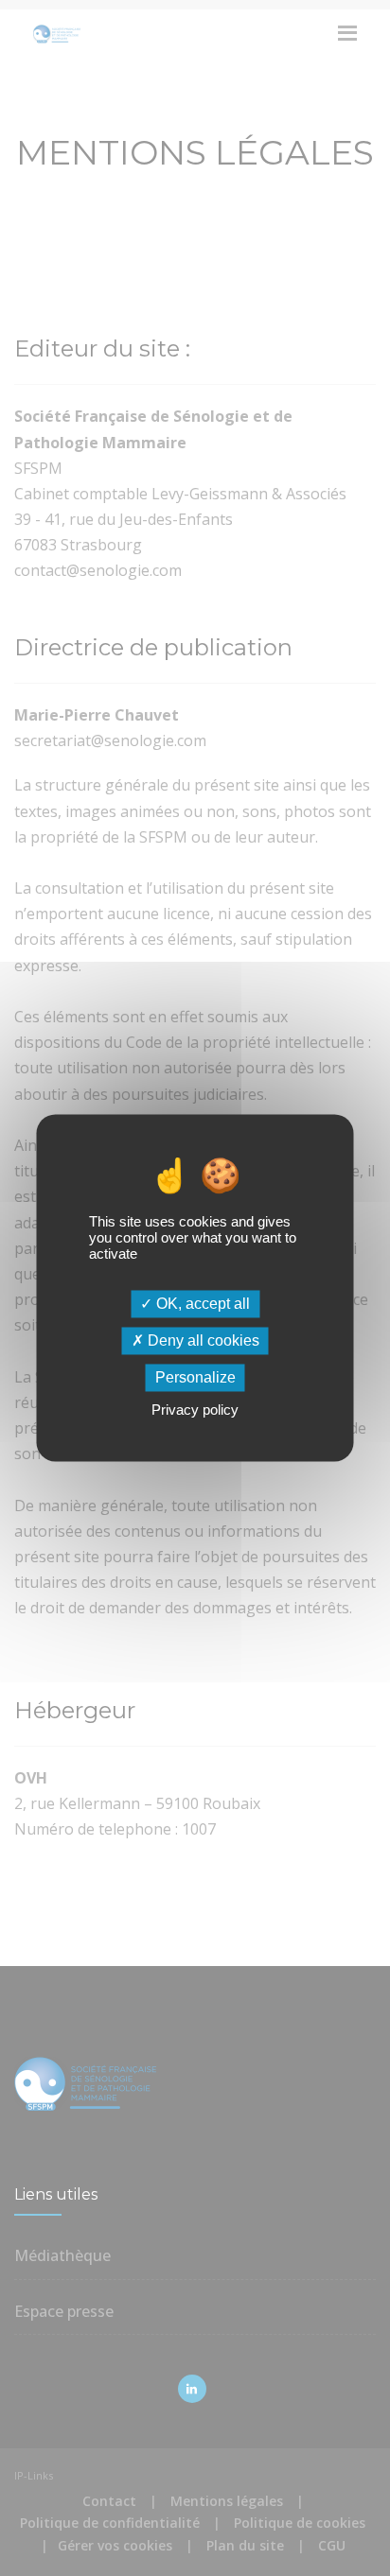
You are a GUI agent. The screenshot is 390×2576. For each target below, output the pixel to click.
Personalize (195, 1377)
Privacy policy (195, 1410)
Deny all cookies (202, 1340)
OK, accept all (201, 1304)
